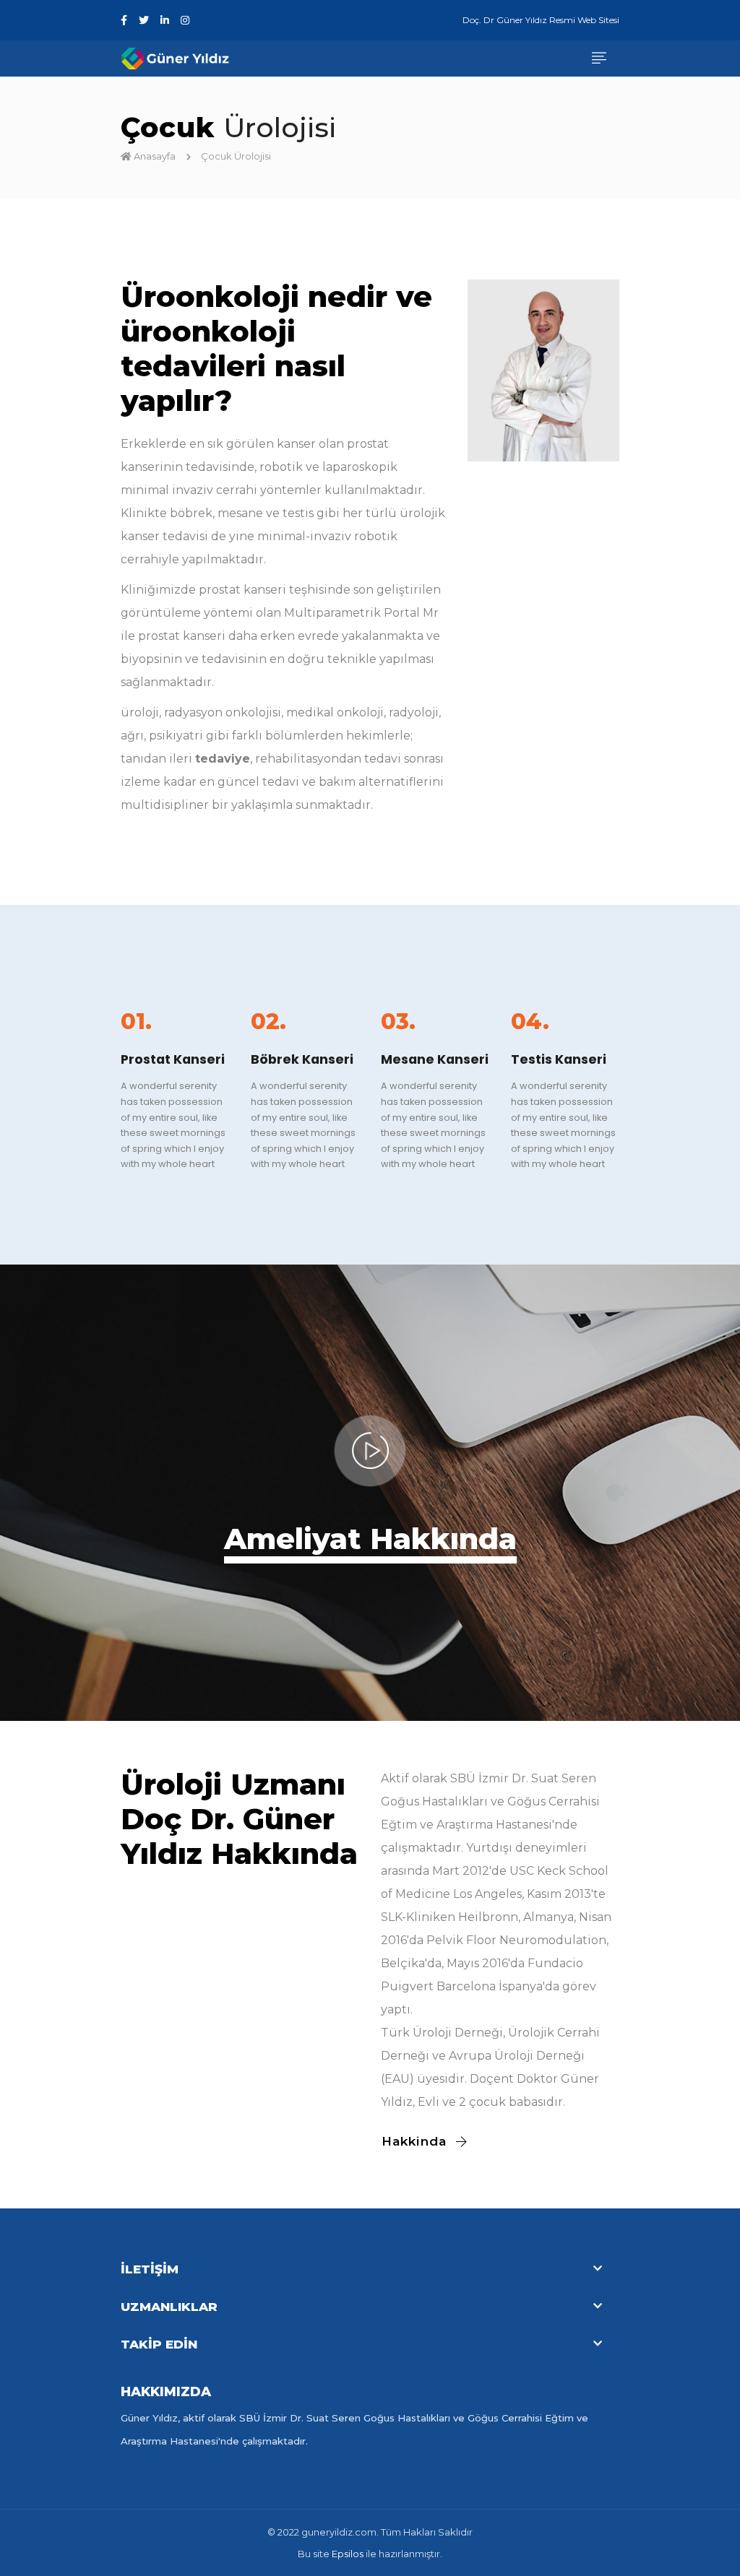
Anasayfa (155, 156)
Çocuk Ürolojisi (237, 156)
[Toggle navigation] (599, 59)
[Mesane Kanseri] (435, 1011)
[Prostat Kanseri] (175, 1011)
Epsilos (348, 2554)
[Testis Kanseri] (565, 1011)
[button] (370, 2269)
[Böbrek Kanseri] (305, 1011)
